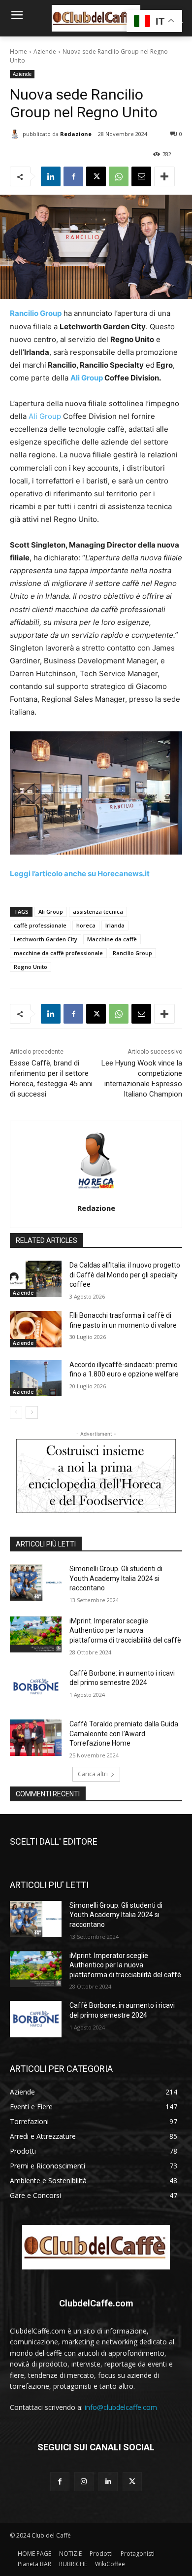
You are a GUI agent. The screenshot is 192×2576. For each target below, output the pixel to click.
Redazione (76, 134)
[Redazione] (16, 134)
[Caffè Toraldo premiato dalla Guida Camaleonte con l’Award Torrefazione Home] (36, 1738)
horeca (86, 925)
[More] (164, 176)
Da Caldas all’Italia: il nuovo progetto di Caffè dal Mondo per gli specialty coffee (125, 1275)
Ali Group (87, 378)
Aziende (45, 52)
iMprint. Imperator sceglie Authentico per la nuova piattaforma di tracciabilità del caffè (125, 1631)
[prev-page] (16, 1412)
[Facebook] (73, 176)
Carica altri (93, 1774)
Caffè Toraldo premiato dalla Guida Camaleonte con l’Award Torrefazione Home (124, 1734)
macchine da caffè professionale (58, 953)
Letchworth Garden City (46, 939)
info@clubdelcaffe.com (121, 2407)
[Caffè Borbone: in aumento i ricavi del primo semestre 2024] (36, 1687)
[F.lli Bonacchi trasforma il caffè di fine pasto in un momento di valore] (36, 1329)
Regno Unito (31, 967)
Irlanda (115, 925)
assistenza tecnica (98, 911)
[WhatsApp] (119, 176)
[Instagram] (84, 2482)
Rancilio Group (36, 313)
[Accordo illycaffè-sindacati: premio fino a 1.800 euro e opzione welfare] (36, 1378)
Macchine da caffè (112, 939)
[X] (96, 176)
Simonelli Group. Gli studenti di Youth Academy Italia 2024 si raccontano (116, 1578)
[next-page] (32, 1412)
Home (18, 52)
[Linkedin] (51, 176)
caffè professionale (40, 925)
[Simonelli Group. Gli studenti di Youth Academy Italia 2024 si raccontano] (36, 1582)
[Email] (141, 176)
